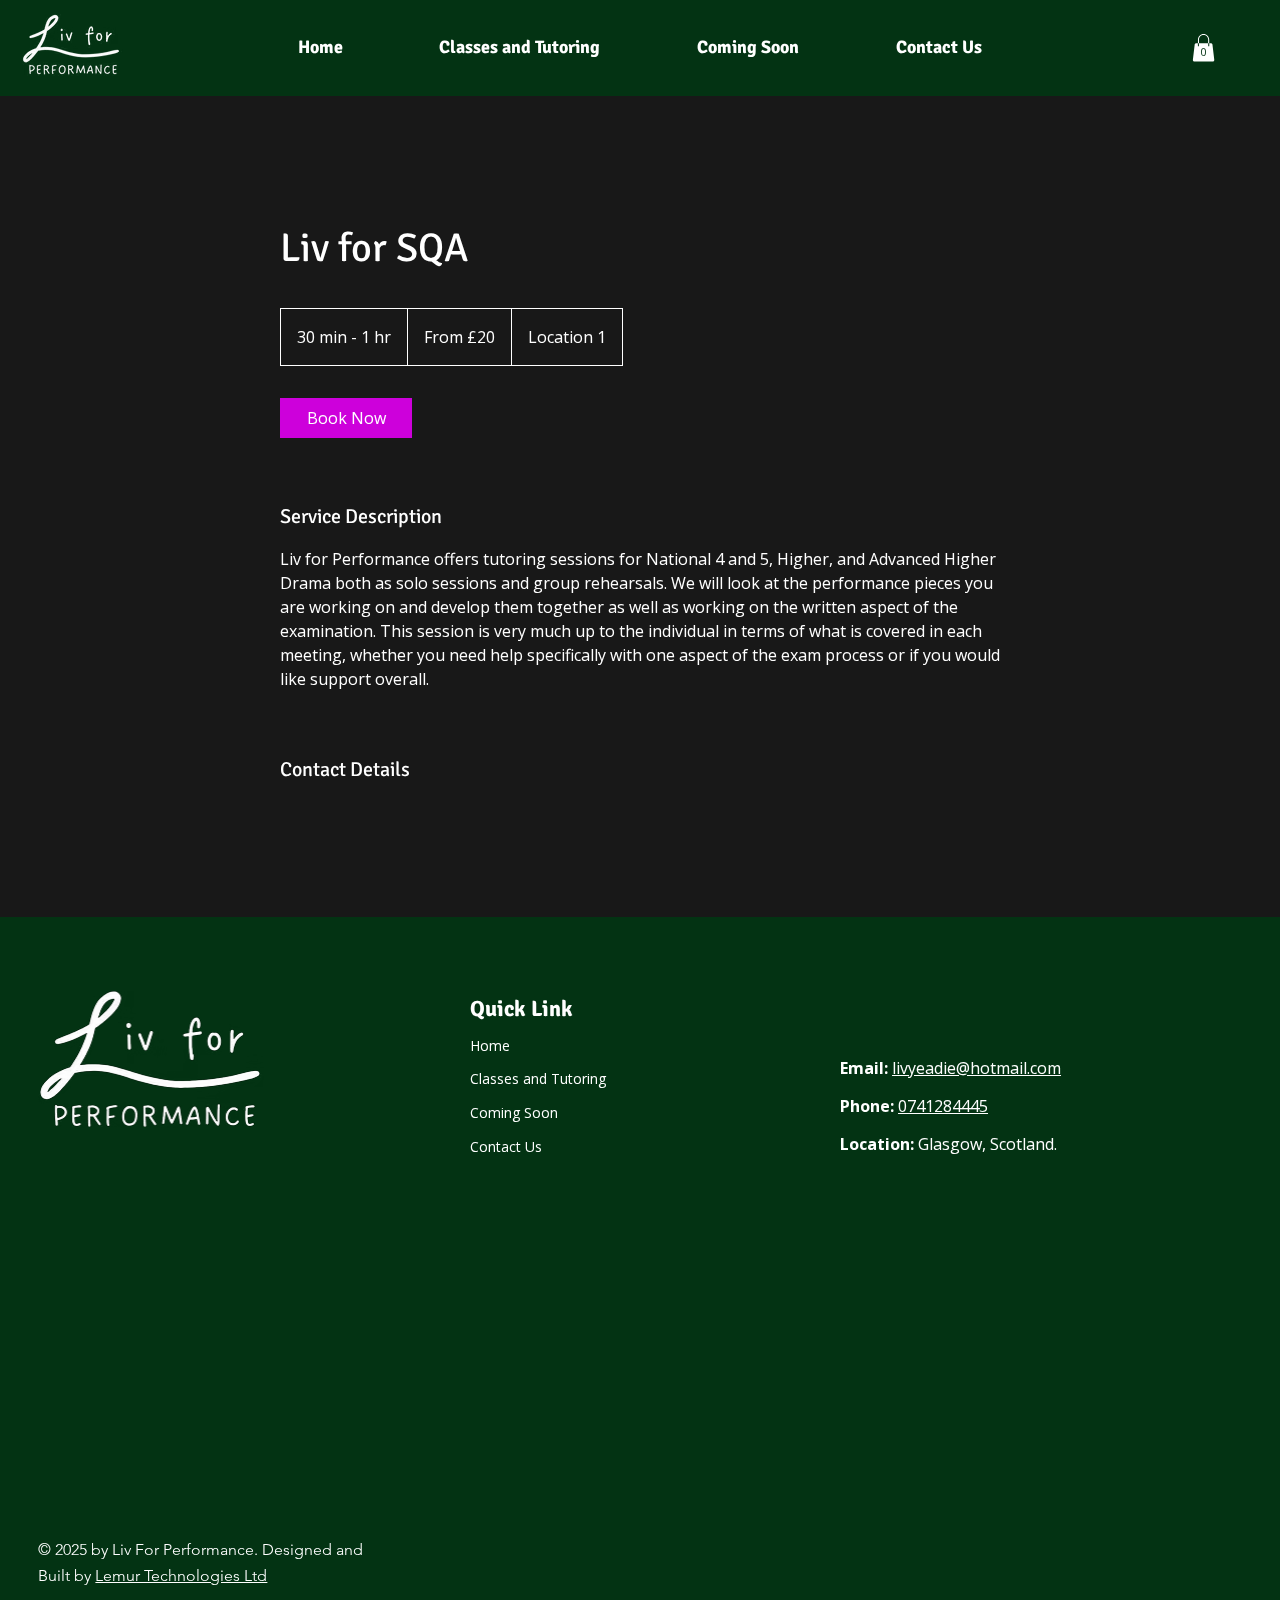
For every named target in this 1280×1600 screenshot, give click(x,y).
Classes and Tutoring (538, 1078)
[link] (346, 418)
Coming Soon (514, 1112)
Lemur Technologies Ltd (181, 1575)
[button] (1203, 47)
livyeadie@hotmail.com (976, 1068)
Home (490, 1045)
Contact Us (506, 1146)
